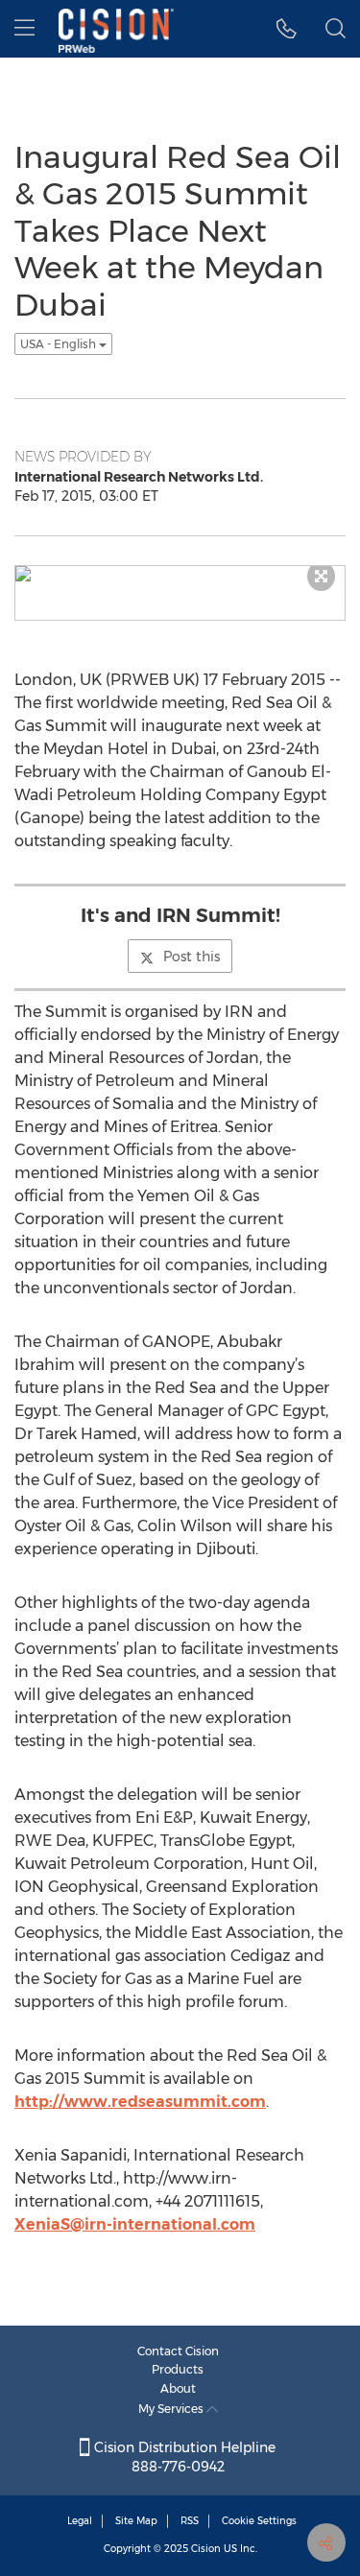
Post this (192, 957)
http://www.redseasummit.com (140, 2102)
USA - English (60, 344)
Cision (206, 2549)
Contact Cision (178, 2351)
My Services (172, 2409)
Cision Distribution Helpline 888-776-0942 (183, 2457)
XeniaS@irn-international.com (135, 2224)
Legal (80, 2521)
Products (178, 2369)
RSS (190, 2521)
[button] (287, 29)
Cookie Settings (259, 2521)
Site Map (136, 2521)
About (178, 2388)
